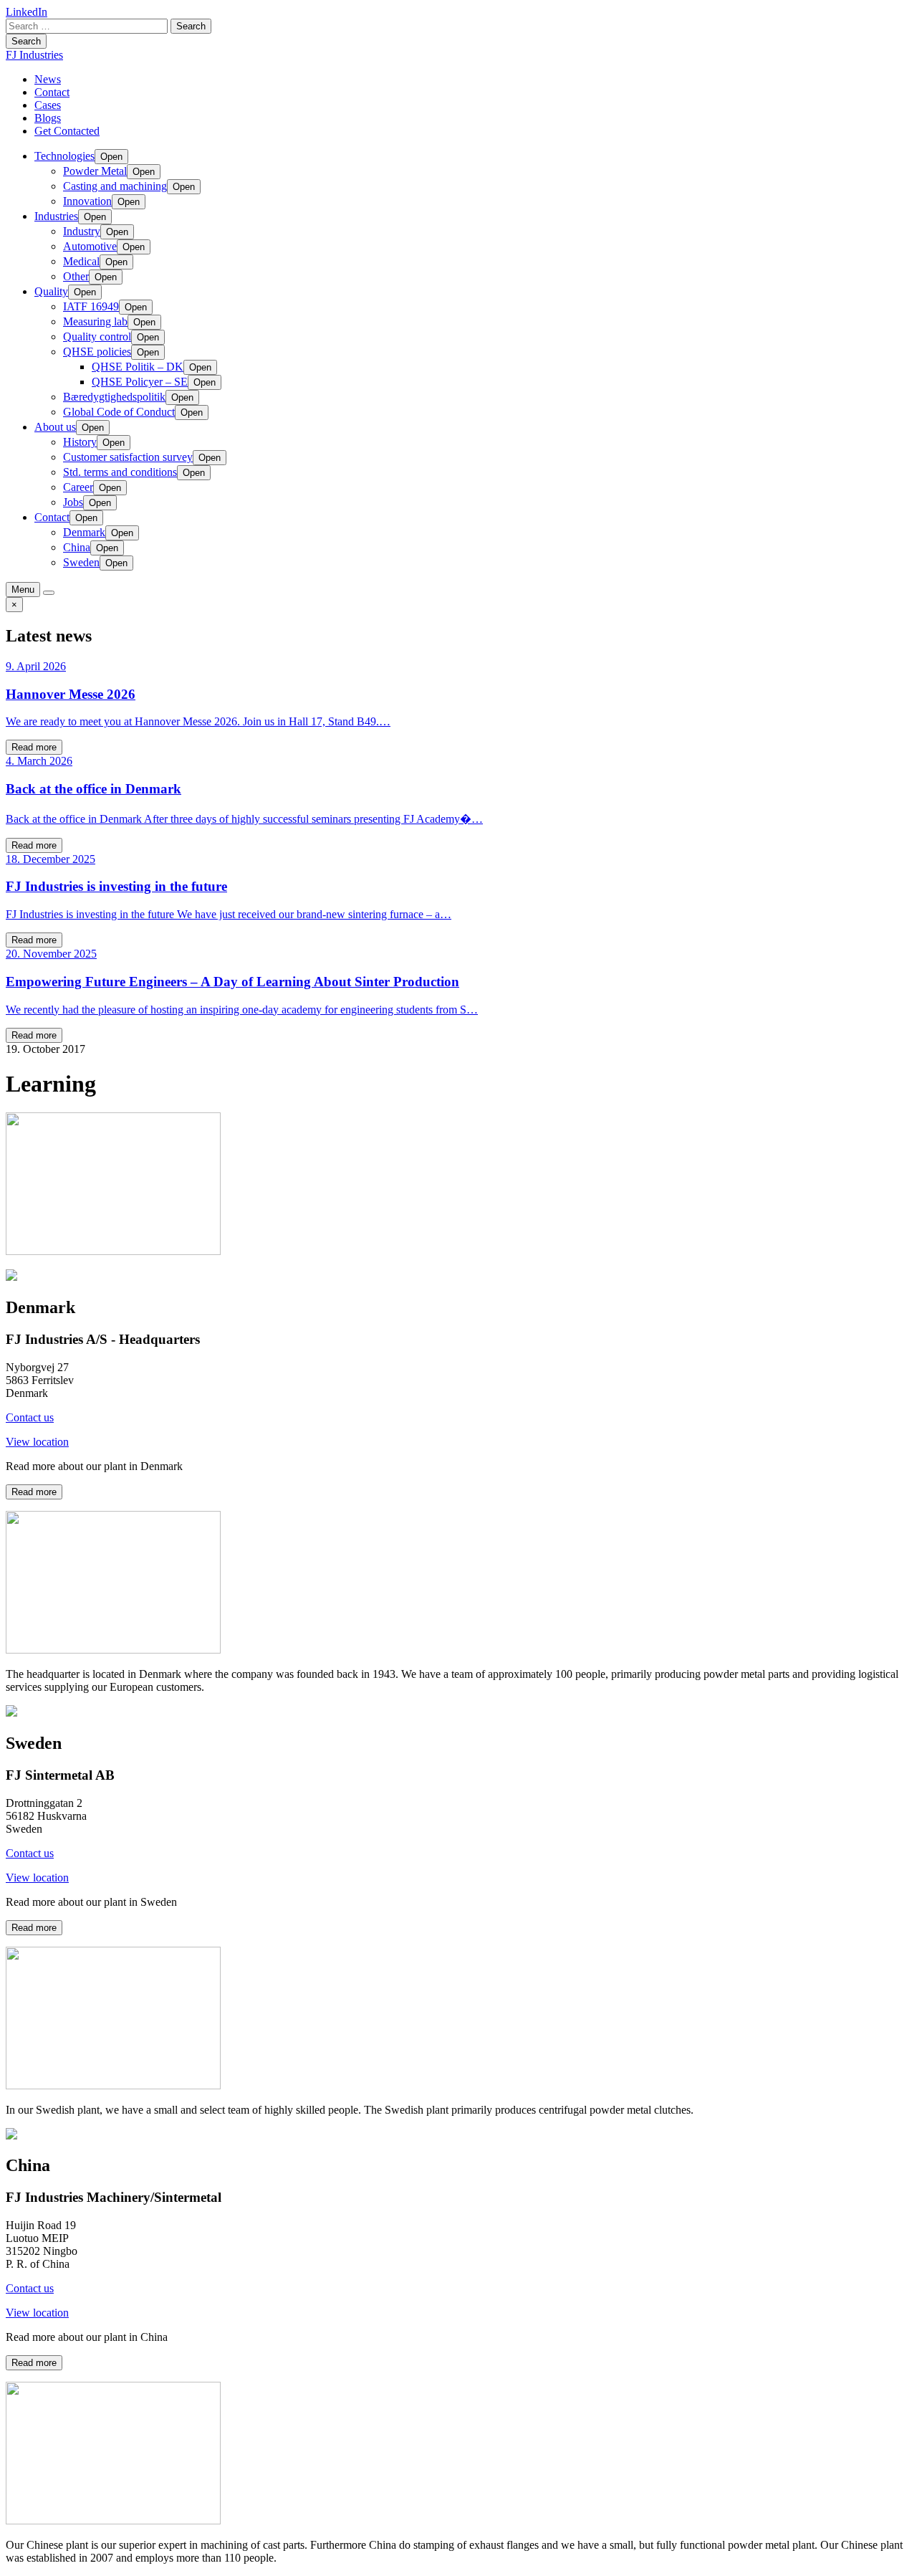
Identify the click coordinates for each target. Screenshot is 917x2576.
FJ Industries (34, 55)
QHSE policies (97, 352)
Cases (48, 105)
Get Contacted (67, 131)
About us (55, 427)
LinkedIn (27, 12)
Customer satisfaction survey (128, 457)
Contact (52, 92)
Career (78, 487)
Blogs (48, 118)
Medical (81, 261)
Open (111, 157)
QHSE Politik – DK (138, 367)
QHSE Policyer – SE (140, 382)
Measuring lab (95, 321)
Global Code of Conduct (119, 412)
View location (37, 1442)
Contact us (30, 1417)
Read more (34, 747)
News (48, 79)
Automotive (90, 246)
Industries (56, 216)
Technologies (64, 156)
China (77, 547)
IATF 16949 (91, 306)
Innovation (87, 201)
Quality (51, 291)
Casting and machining (115, 186)
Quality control (97, 337)
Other (76, 276)
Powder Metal (95, 171)
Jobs (73, 502)
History (80, 442)
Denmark (84, 532)
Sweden (81, 562)
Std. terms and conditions (120, 472)
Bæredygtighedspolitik (114, 397)
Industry (82, 231)
